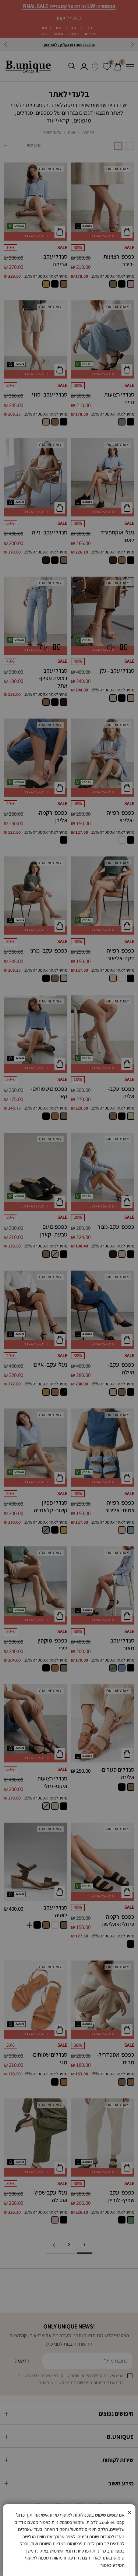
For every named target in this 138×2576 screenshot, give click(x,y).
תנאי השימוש (61, 2551)
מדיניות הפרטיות (91, 2551)
